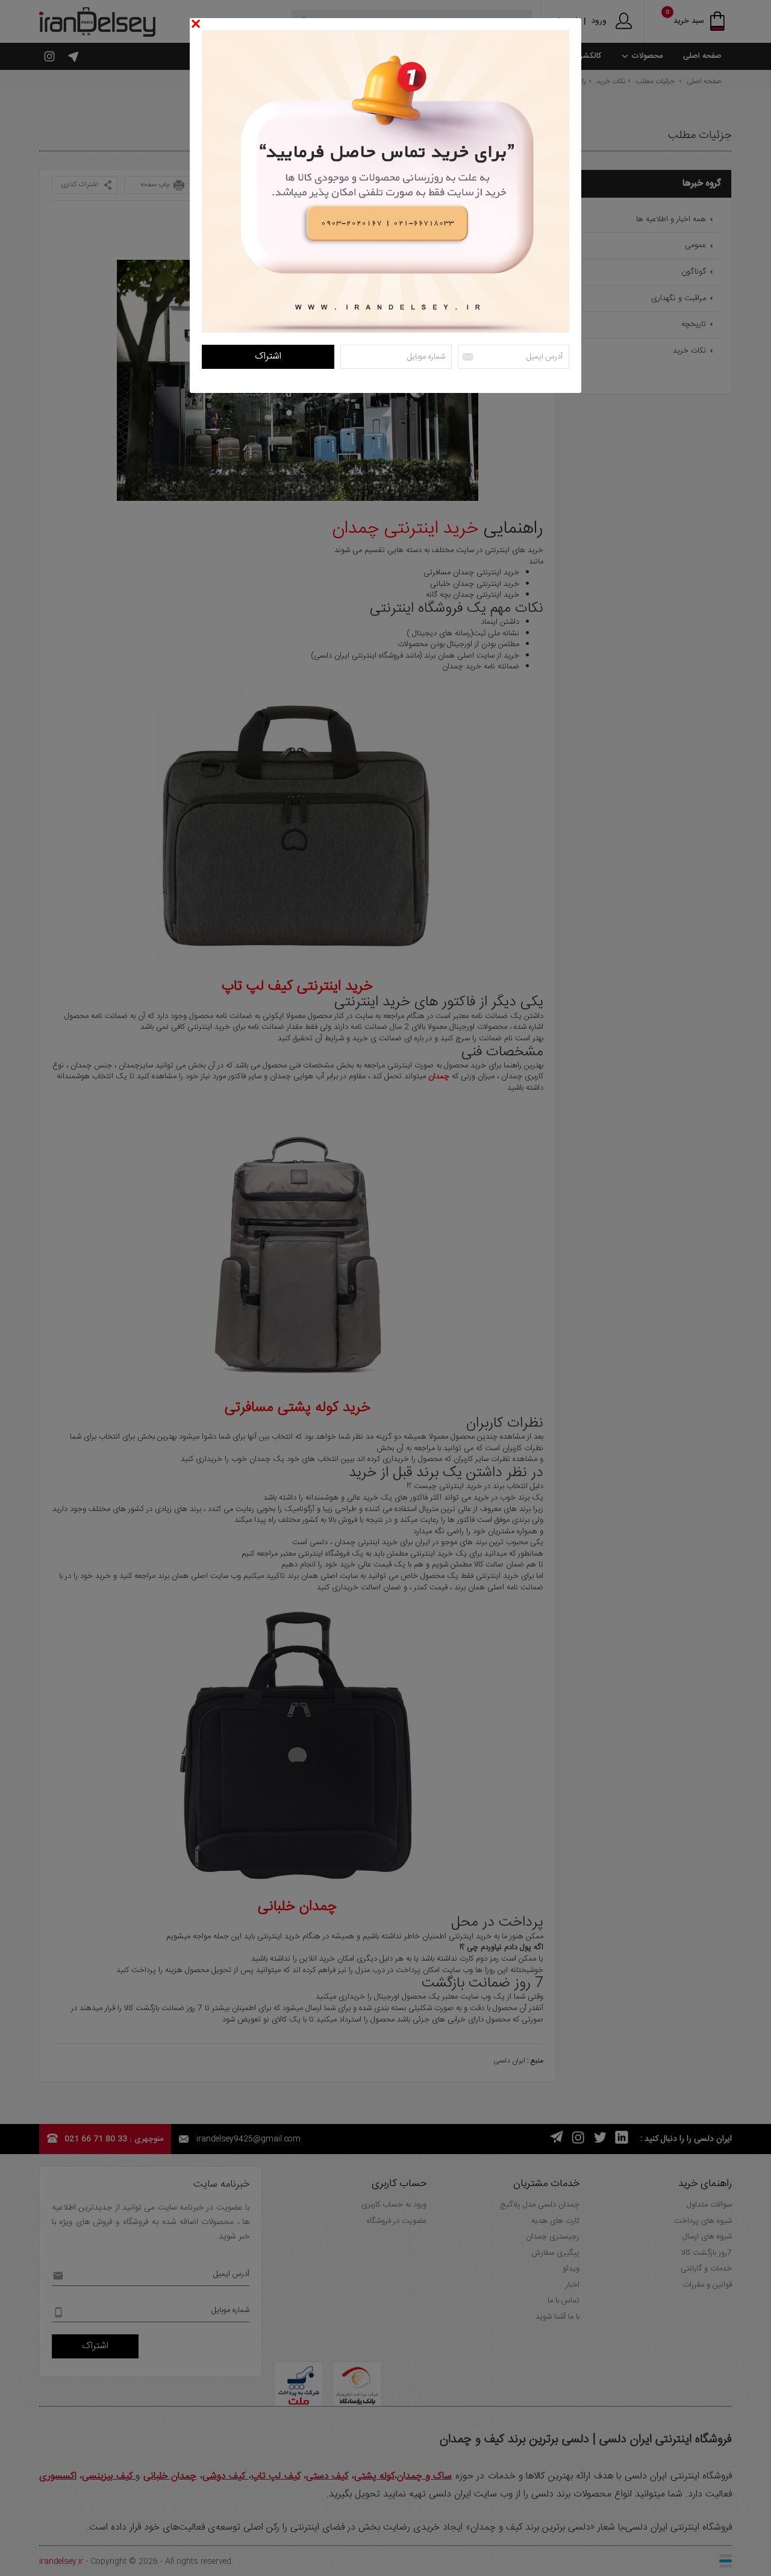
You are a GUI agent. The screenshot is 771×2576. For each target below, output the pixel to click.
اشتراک (268, 357)
